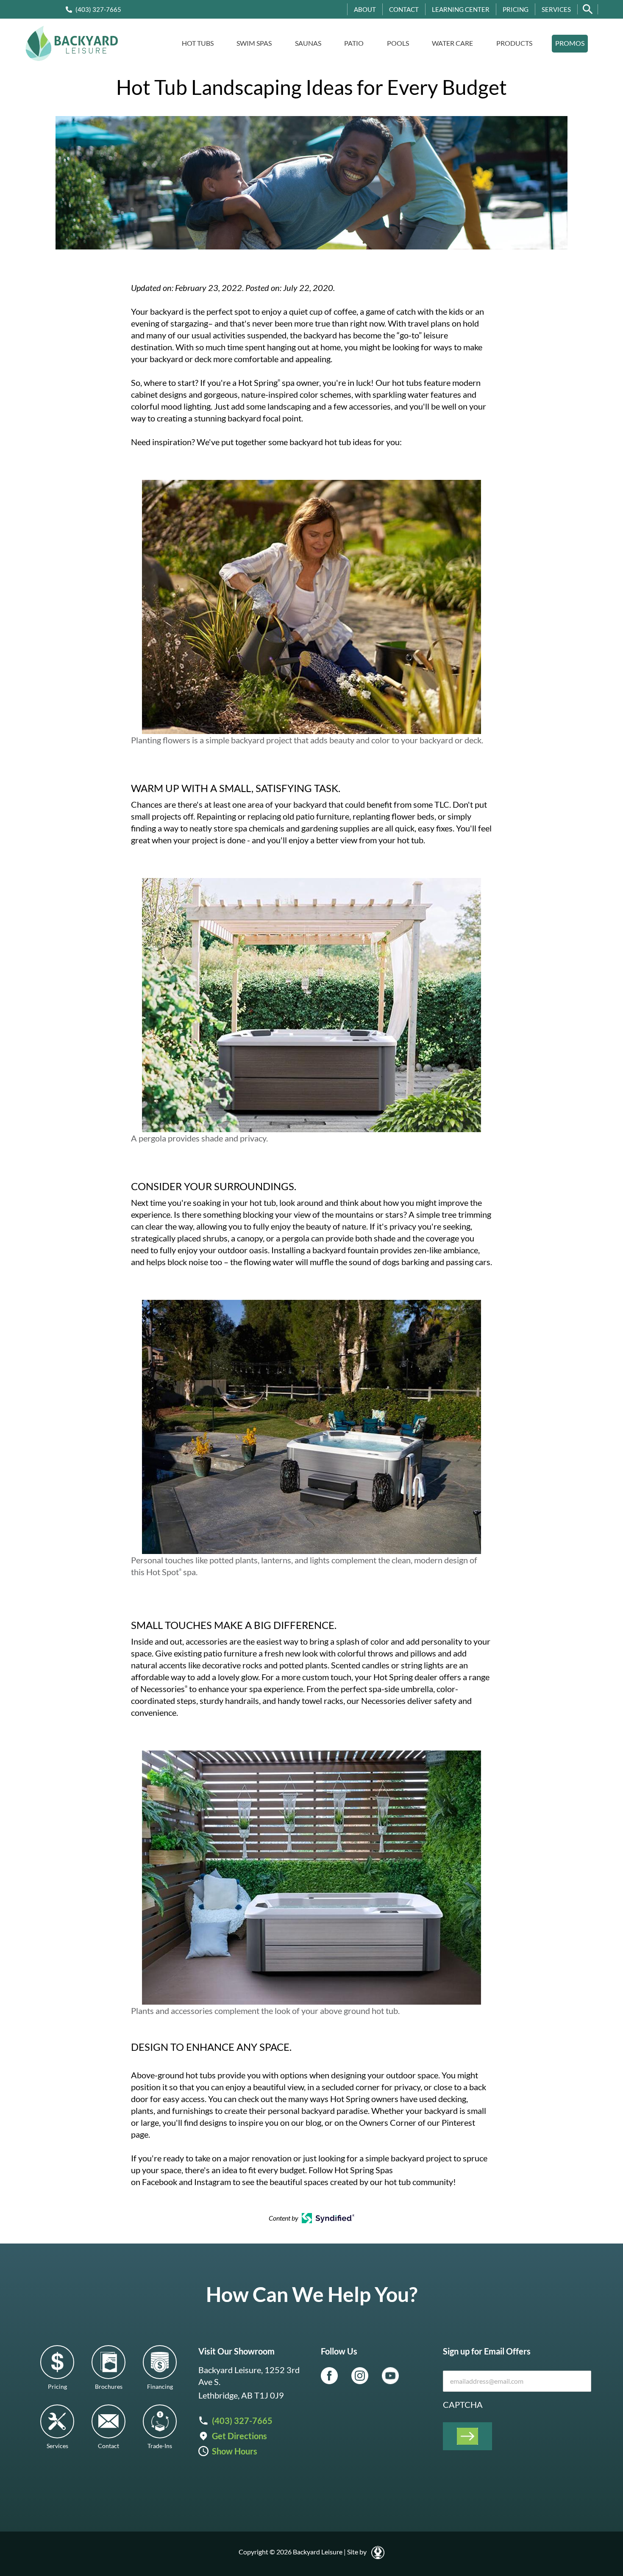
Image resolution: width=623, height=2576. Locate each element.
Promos (570, 43)
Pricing (516, 9)
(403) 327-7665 (98, 9)
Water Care (452, 43)
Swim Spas (254, 43)
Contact (404, 9)
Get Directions (239, 2436)
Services (556, 9)
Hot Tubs (198, 43)
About (365, 9)
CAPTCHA (463, 2404)
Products (514, 43)
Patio (354, 43)
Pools (398, 43)
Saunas (308, 43)
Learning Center (461, 9)
